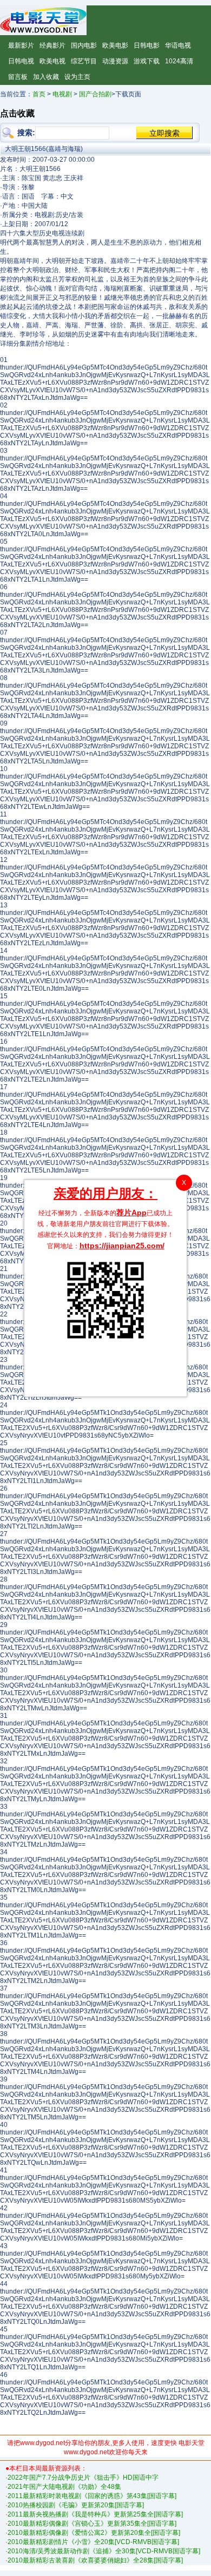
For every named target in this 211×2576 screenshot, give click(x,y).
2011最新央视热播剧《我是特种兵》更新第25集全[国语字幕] (95, 2514)
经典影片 (52, 45)
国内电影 (84, 45)
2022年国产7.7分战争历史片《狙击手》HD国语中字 (83, 2478)
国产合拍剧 (95, 94)
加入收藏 (46, 77)
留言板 (18, 77)
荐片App (131, 1213)
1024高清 (179, 61)
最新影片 (21, 45)
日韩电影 (147, 45)
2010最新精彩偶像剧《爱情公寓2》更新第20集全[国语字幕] (94, 2533)
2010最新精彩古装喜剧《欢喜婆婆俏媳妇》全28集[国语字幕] (95, 2560)
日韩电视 (21, 61)
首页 (39, 94)
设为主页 (77, 77)
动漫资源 (115, 61)
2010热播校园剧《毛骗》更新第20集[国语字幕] (76, 2505)
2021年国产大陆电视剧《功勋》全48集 (64, 2487)
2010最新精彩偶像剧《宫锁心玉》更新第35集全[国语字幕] (92, 2524)
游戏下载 (147, 61)
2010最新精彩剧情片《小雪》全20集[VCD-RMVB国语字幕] (93, 2542)
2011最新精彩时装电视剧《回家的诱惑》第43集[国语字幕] (92, 2496)
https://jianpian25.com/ (122, 1246)
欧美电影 (115, 45)
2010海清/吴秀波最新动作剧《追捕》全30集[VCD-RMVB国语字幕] (104, 2551)
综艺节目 (84, 61)
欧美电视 (52, 61)
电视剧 (62, 94)
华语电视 (178, 45)
